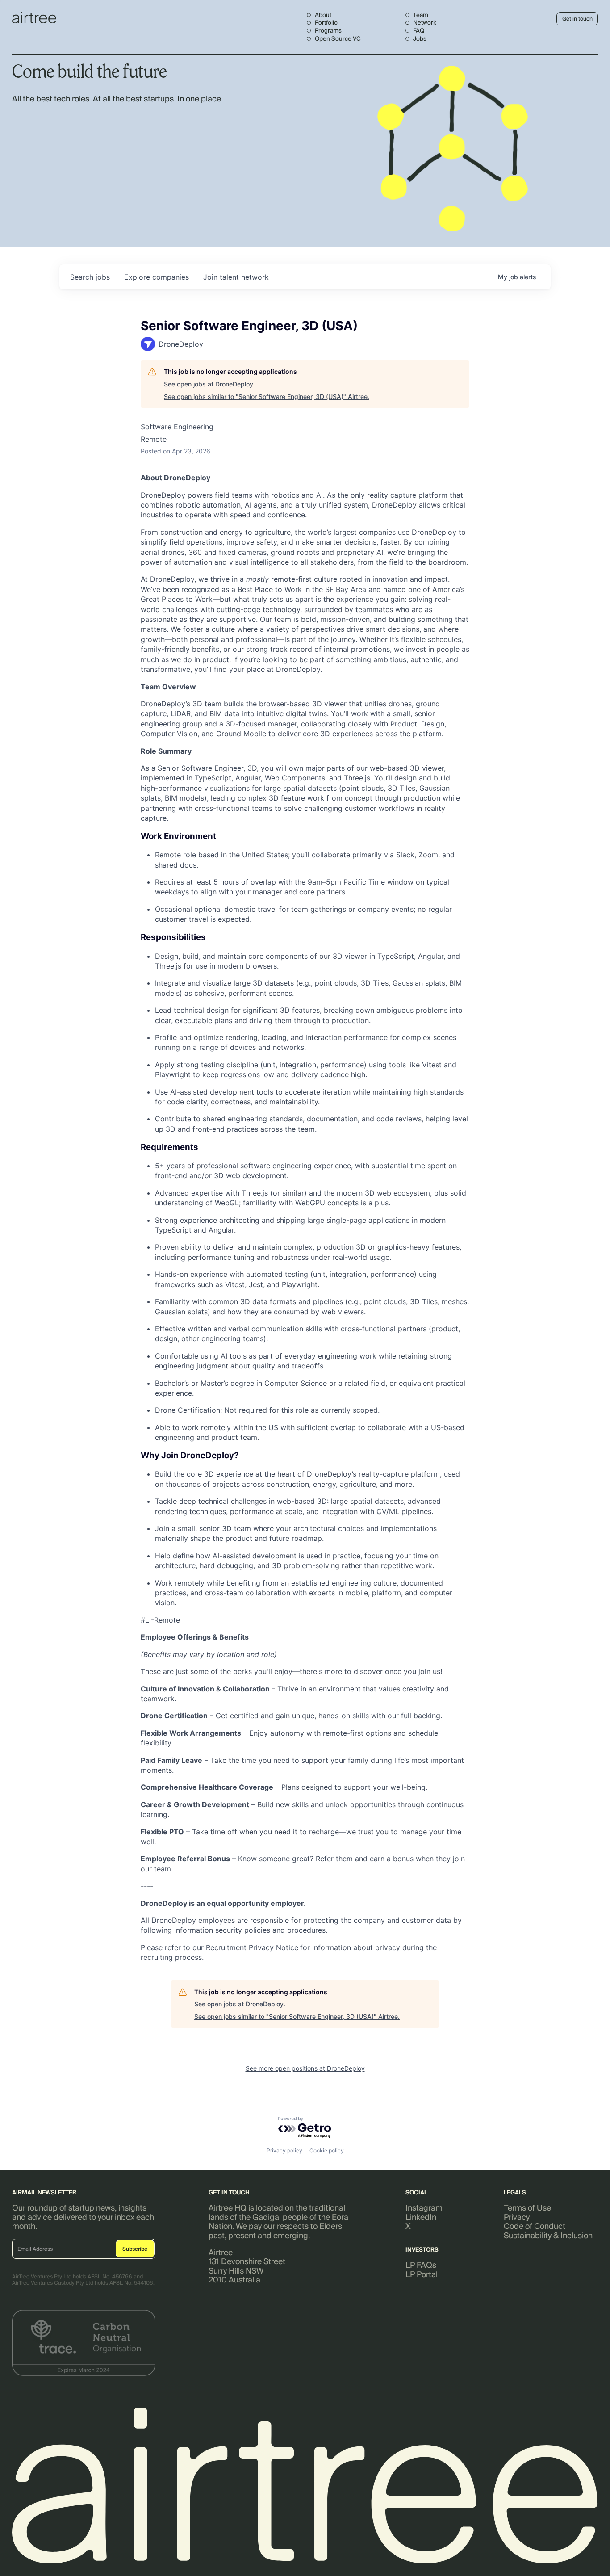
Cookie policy (327, 2150)
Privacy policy (284, 2150)
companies (157, 277)
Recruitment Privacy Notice (252, 1947)
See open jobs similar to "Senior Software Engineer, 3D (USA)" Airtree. (267, 396)
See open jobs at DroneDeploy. (209, 384)
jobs (90, 277)
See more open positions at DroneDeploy (305, 2068)
